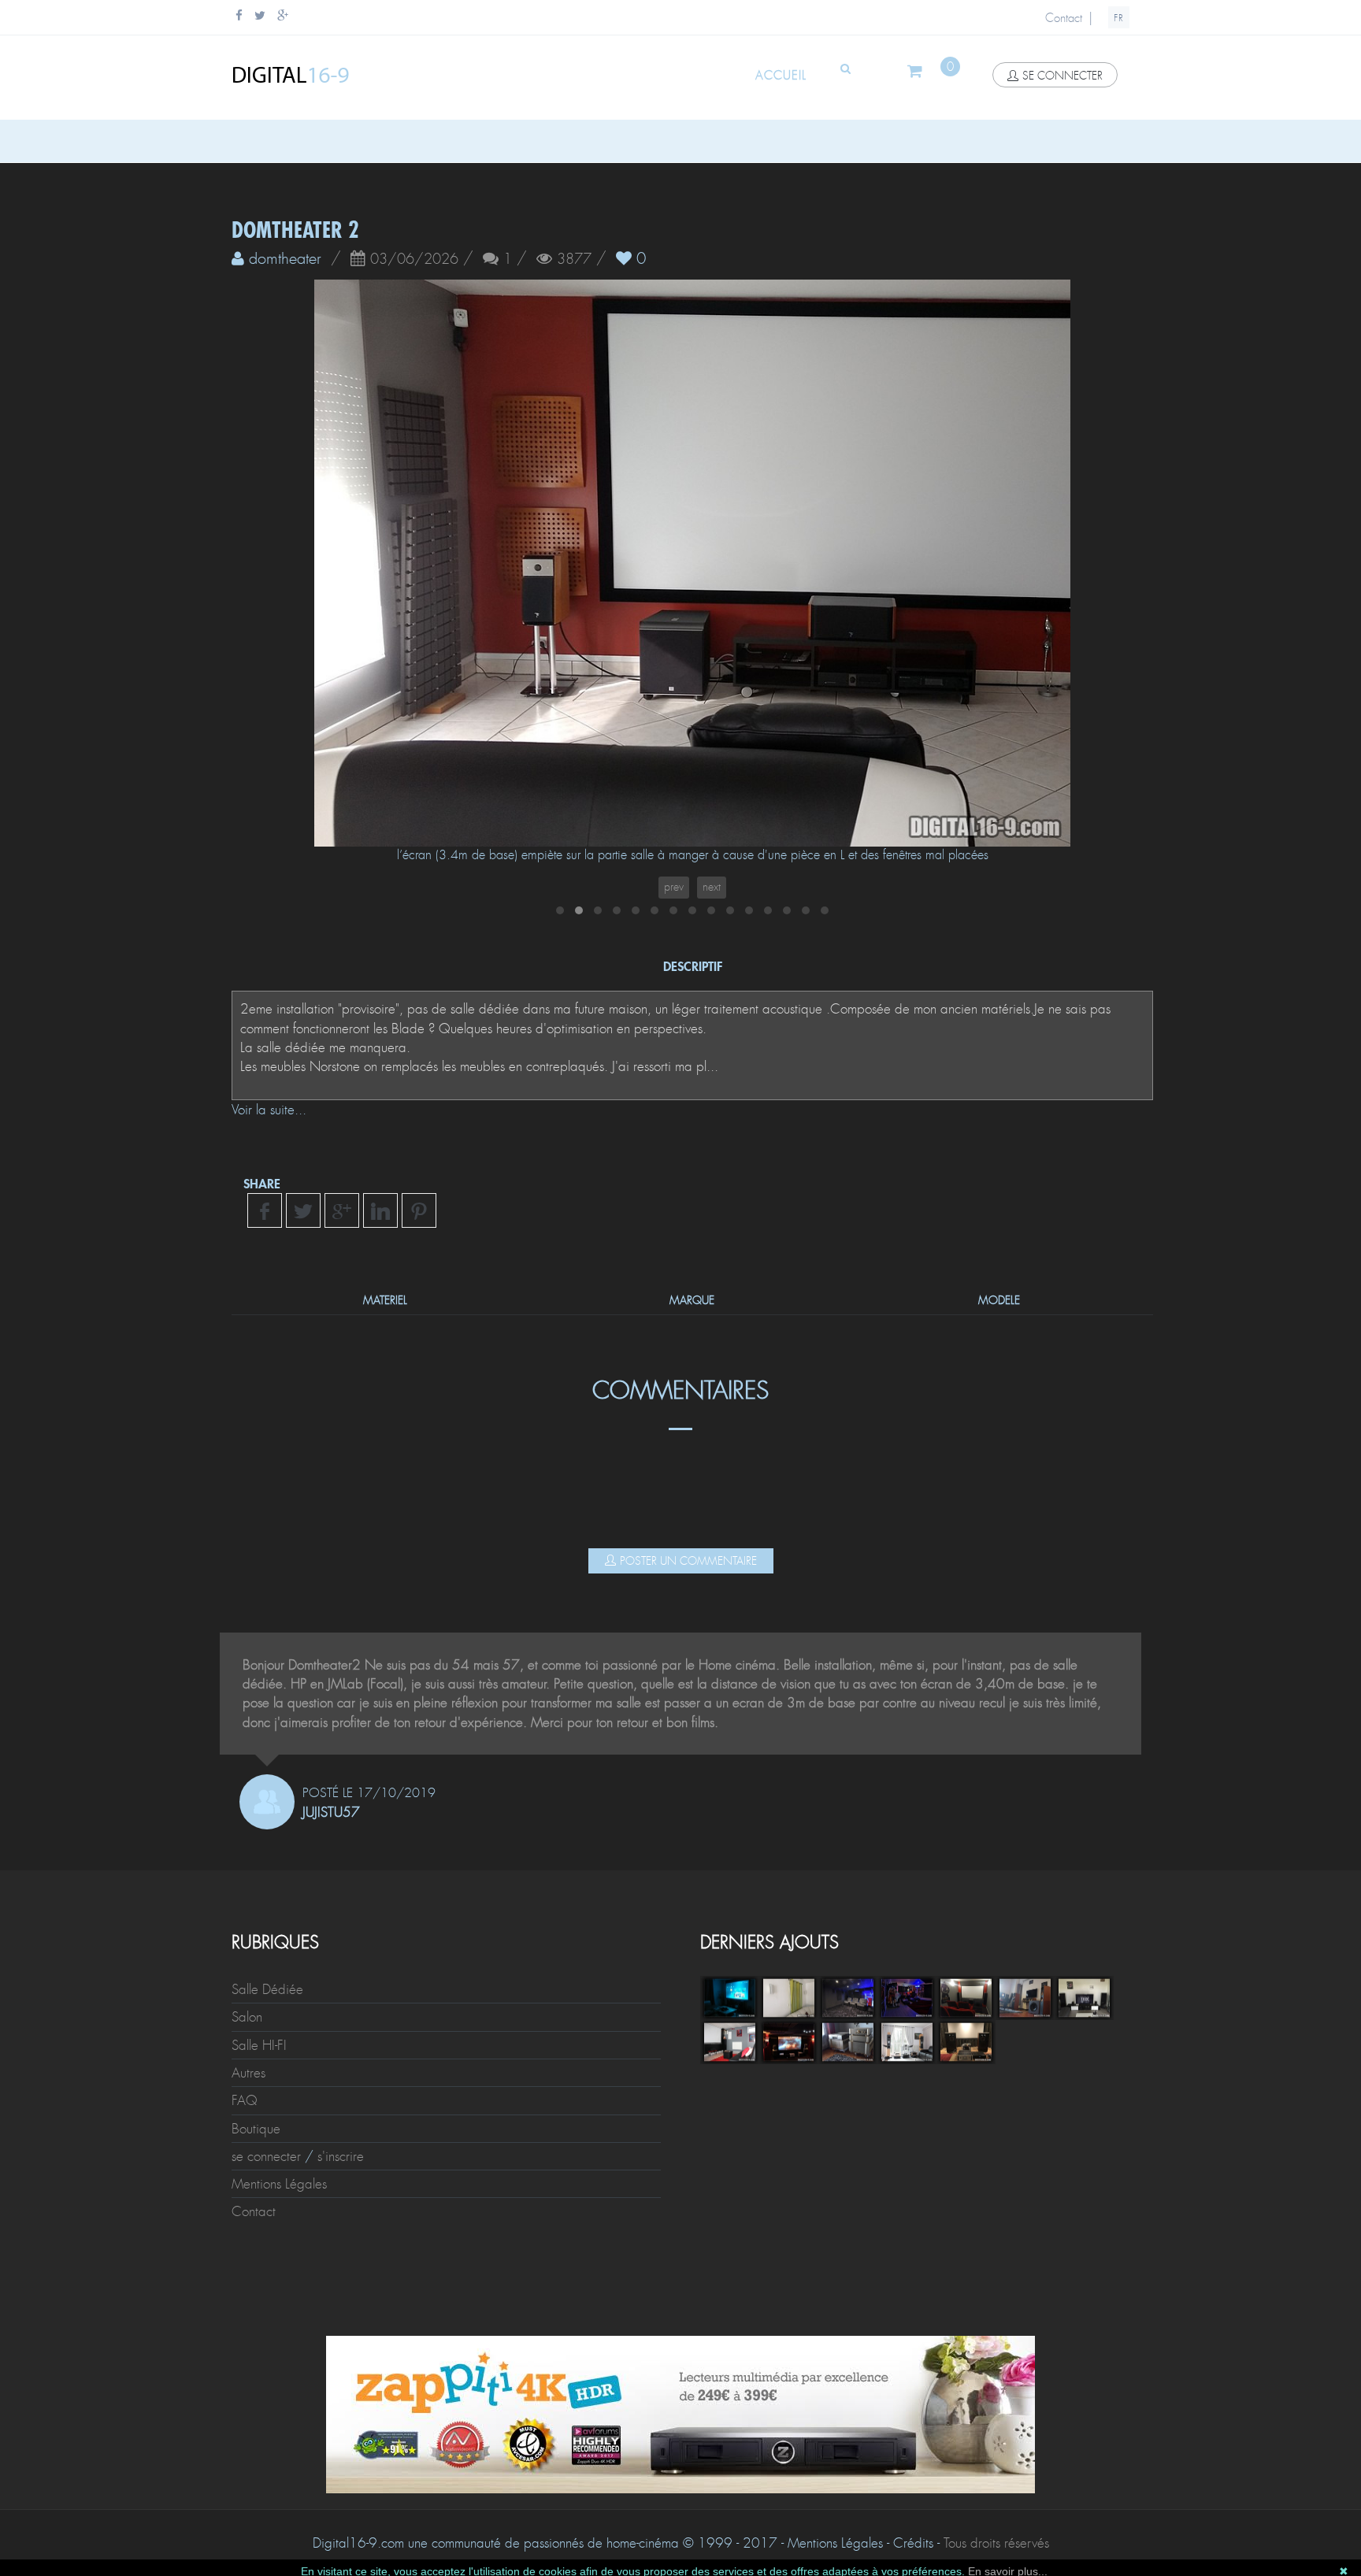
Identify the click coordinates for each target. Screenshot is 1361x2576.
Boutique (256, 2129)
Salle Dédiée (267, 1989)
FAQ (245, 2100)
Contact (1064, 18)
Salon (247, 2017)
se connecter (1062, 76)
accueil (781, 76)
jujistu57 (331, 1812)
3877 (574, 260)
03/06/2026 (414, 260)
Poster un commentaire (688, 1561)
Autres (248, 2073)
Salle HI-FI (259, 2045)
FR (1119, 18)
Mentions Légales (279, 2184)
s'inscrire (341, 2156)
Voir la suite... (269, 1110)
